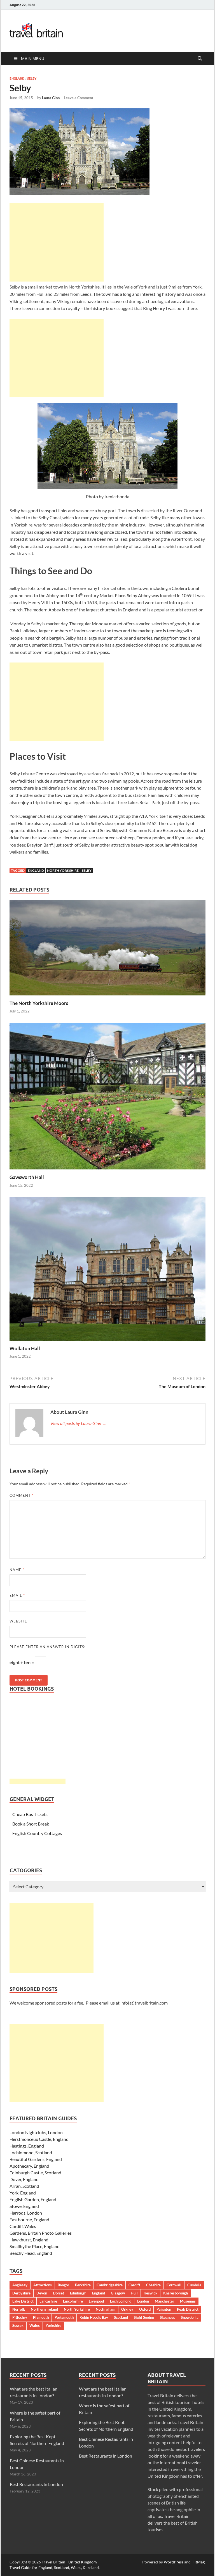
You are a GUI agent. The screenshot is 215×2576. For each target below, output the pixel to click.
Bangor (63, 2285)
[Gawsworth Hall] (107, 1098)
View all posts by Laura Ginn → (78, 1423)
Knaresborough (176, 2293)
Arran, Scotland (24, 2186)
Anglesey (20, 2285)
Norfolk (19, 2309)
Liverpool (96, 2301)
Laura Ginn (51, 98)
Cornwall (174, 2285)
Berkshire (83, 2285)
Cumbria (194, 2285)
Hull (134, 2293)
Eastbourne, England (29, 2219)
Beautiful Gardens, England (36, 2159)
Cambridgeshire (110, 2285)
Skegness (167, 2317)
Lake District (23, 2301)
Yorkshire (53, 2325)
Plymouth (41, 2317)
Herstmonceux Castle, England (39, 2139)
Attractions (43, 2285)
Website (18, 1621)
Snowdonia (190, 2317)
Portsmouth (64, 2317)
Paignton (164, 2309)
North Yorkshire (63, 870)
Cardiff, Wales (23, 2226)
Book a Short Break (31, 1824)
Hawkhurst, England (29, 2240)
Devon (42, 2293)
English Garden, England (33, 2199)
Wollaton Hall (25, 1348)
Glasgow (118, 2293)
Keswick (150, 2293)
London (143, 2301)
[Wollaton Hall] (107, 1271)
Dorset (59, 2293)
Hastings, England (27, 2146)
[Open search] (200, 59)
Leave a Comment (79, 98)
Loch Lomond (121, 2301)
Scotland (121, 2317)
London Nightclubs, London (36, 2132)
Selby (32, 78)
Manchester (164, 2301)
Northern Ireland (44, 2309)
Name (17, 1570)
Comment (22, 1495)
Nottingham (106, 2309)
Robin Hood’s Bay (94, 2317)
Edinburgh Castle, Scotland (35, 2173)
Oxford (145, 2309)
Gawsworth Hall (27, 1177)
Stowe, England (24, 2206)
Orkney (127, 2309)
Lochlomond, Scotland (31, 2152)
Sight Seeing (144, 2317)
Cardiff (134, 2285)
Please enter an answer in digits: (47, 1647)
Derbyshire (21, 2293)
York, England (23, 2193)
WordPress (174, 2562)
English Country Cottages (37, 1833)
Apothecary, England (29, 2166)
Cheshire (153, 2285)
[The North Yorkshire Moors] (107, 949)
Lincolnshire (73, 2301)
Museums (188, 2301)
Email (17, 1595)
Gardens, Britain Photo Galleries (41, 2233)
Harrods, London (26, 2213)
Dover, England (24, 2179)
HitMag (198, 2562)
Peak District (188, 2309)
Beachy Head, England (31, 2253)
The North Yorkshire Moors (39, 1003)
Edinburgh (78, 2293)
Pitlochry (20, 2317)
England (17, 78)
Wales (35, 2325)
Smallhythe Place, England (35, 2246)
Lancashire (48, 2301)
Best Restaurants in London (36, 2484)
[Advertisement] (57, 242)
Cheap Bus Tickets (30, 1814)
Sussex (18, 2325)
